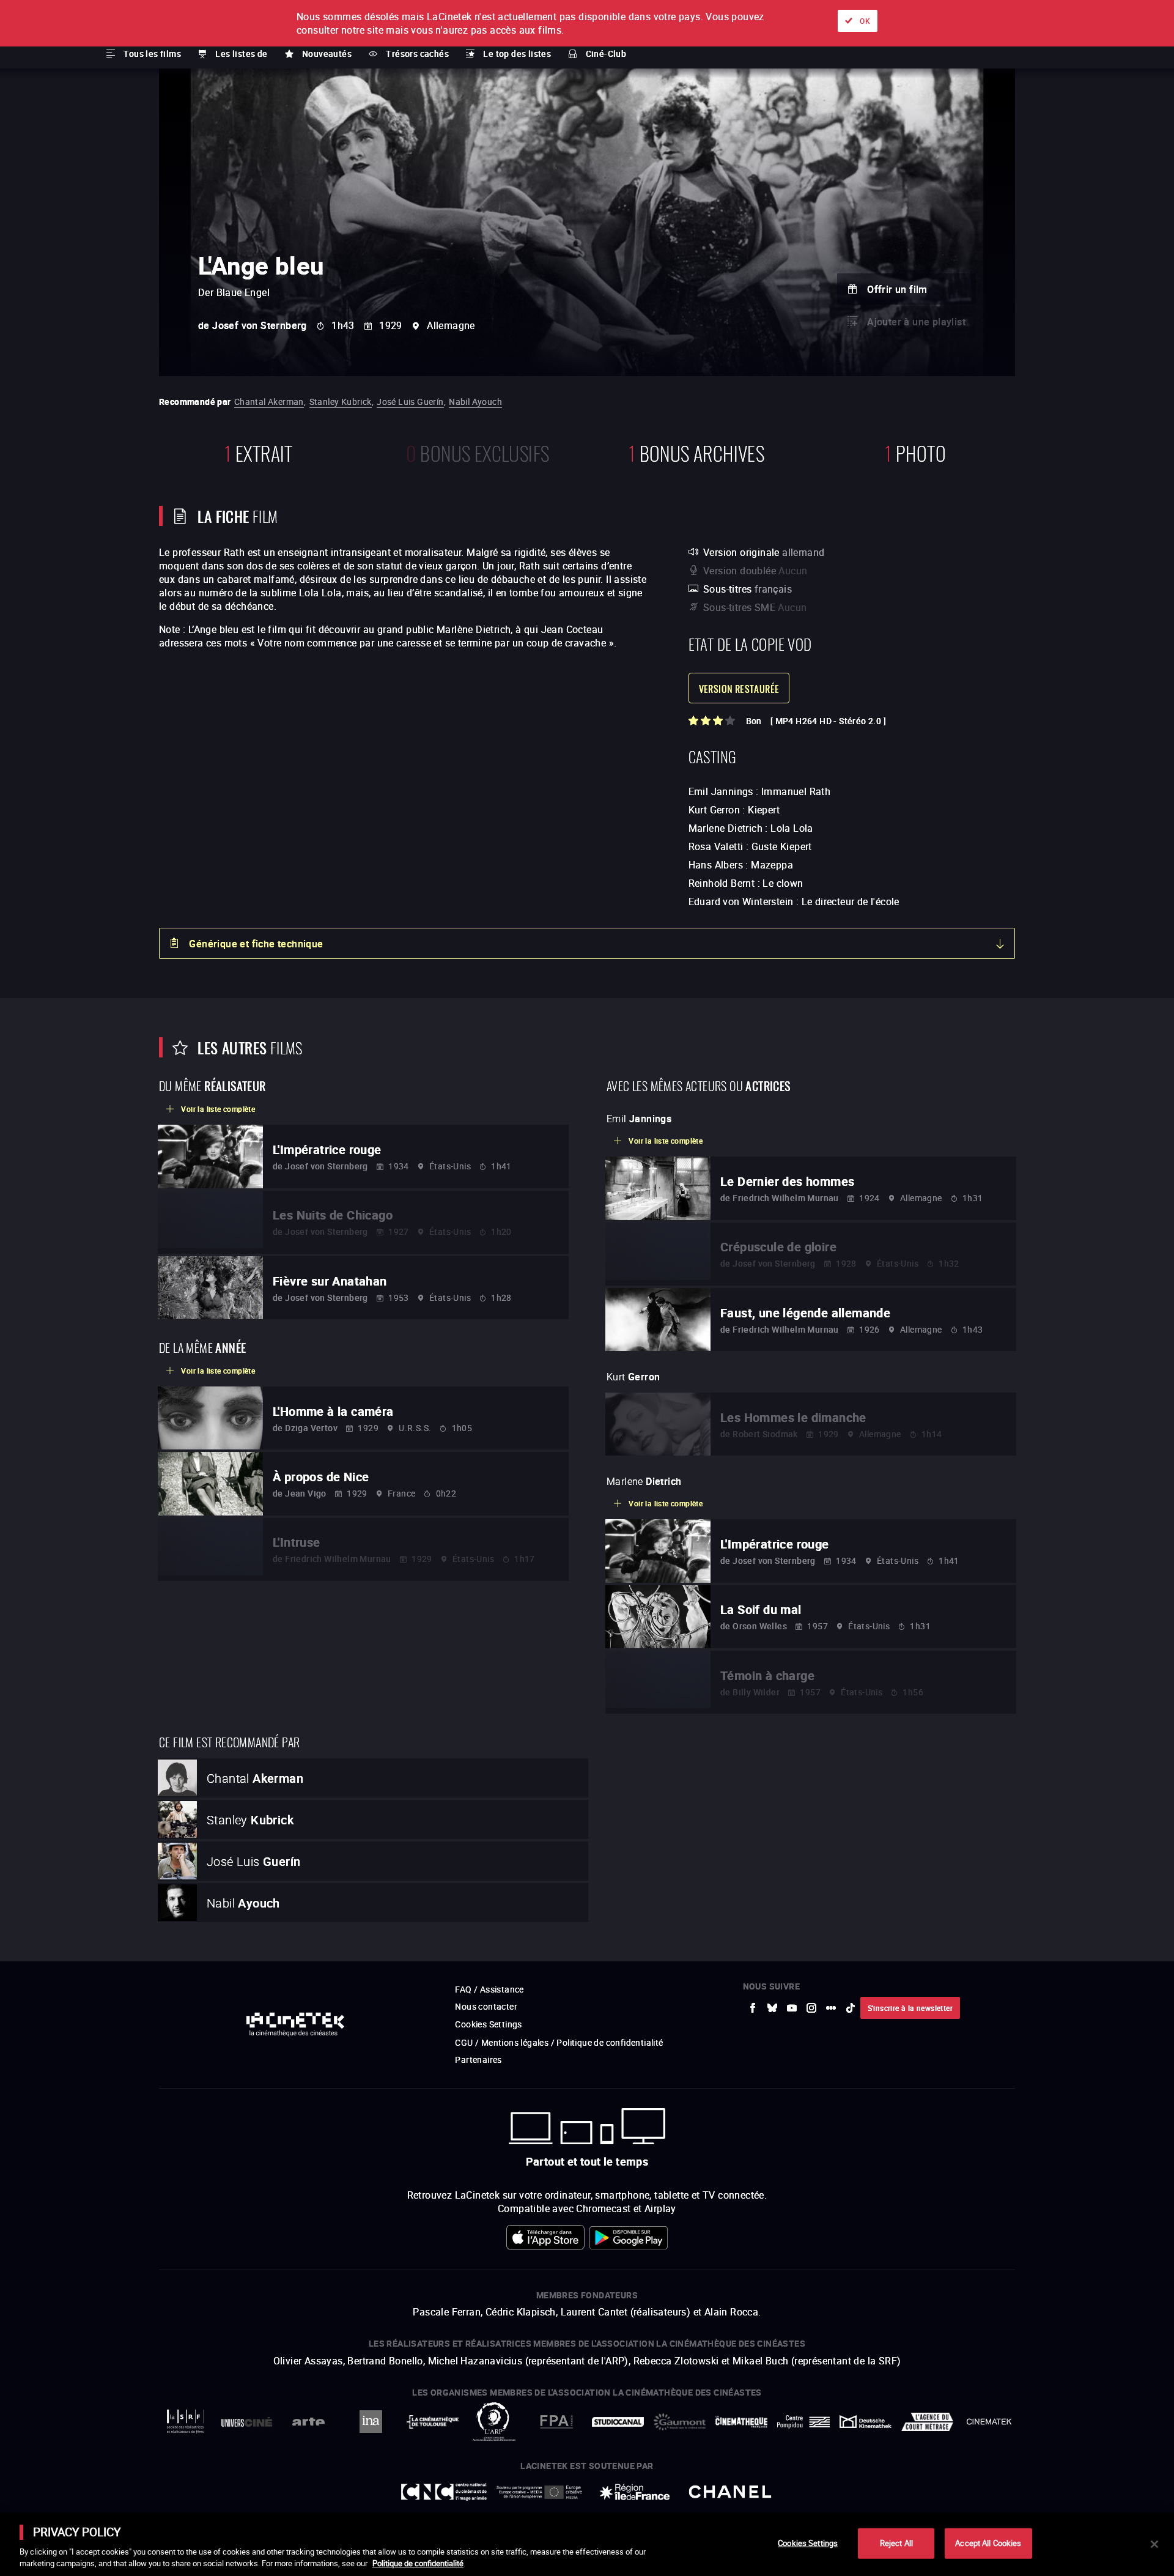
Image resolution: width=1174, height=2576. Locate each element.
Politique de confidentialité (418, 2563)
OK (865, 21)
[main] (587, 2544)
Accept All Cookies (988, 2543)
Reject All (896, 2543)
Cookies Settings (808, 2543)
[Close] (1154, 2544)
